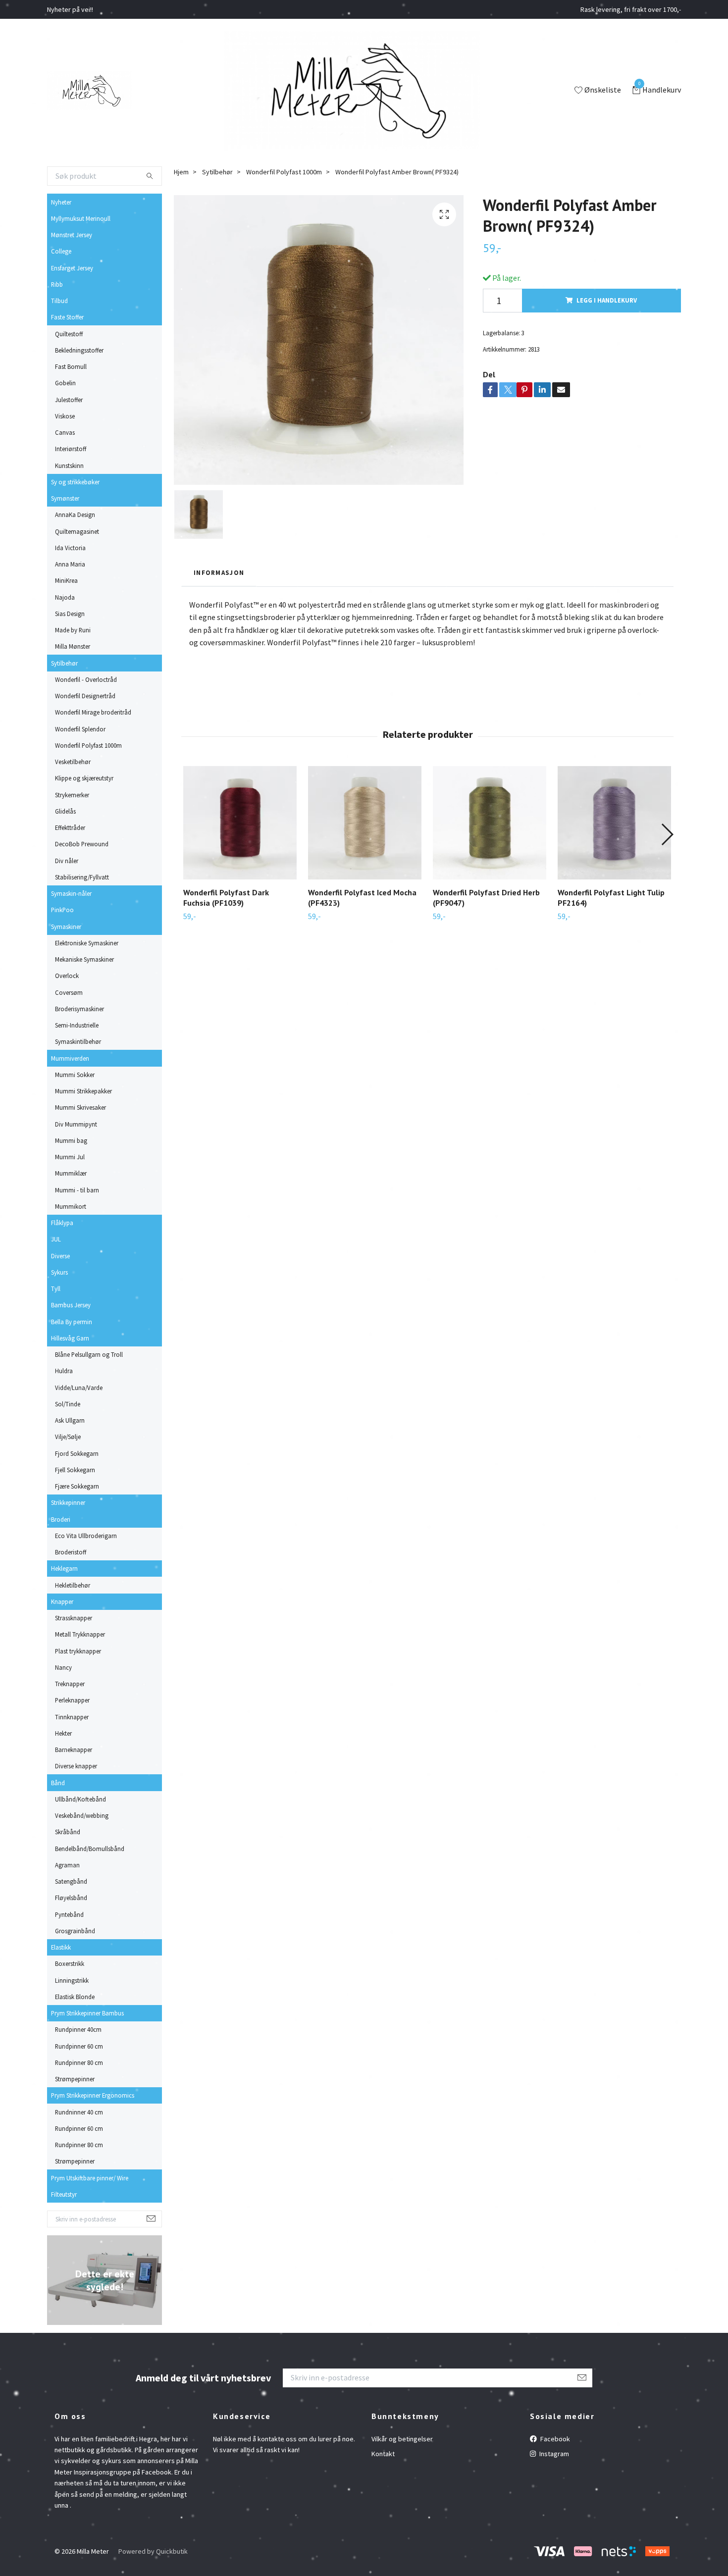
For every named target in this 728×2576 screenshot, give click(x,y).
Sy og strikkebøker (75, 482)
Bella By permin (72, 1322)
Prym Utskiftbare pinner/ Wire (90, 2178)
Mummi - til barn (77, 1190)
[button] (667, 834)
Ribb (57, 284)
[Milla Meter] (89, 91)
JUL (56, 1239)
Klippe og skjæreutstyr (84, 778)
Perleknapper (72, 1700)
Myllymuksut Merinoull (81, 218)
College (61, 251)
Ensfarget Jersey (72, 268)
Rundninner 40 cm (79, 2112)
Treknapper (70, 1684)
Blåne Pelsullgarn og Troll (89, 1354)
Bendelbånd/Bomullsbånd (90, 1849)
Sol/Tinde (68, 1404)
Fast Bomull (71, 366)
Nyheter (61, 202)
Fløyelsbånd (71, 1898)
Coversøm (69, 992)
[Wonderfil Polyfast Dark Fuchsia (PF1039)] (240, 823)
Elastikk (61, 1947)
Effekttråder (70, 827)
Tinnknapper (72, 1717)
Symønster (65, 498)
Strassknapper (74, 1618)
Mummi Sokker (75, 1075)
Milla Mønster (73, 646)
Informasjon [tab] (219, 572)
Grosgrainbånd (75, 1931)
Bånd (58, 1783)
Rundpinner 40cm (78, 2029)
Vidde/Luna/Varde (79, 1388)
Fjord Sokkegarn (77, 1453)
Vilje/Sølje (68, 1437)
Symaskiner (66, 927)
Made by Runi (73, 630)
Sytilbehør (64, 663)
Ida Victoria (70, 548)
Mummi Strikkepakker (83, 1091)
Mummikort (71, 1206)
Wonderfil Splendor (80, 729)
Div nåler (67, 861)
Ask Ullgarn (70, 1420)
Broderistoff (71, 1552)
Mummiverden (70, 1058)
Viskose (65, 416)
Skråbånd (68, 1832)
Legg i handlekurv (607, 300)
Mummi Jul (70, 1157)
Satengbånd (71, 1881)
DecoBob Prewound (82, 844)
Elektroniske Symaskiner (87, 943)
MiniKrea (66, 580)
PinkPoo (62, 910)
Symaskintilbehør (78, 1041)
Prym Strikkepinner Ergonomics (93, 2095)
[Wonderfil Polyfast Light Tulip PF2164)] (614, 823)
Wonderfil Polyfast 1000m (88, 745)
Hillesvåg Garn (70, 1338)
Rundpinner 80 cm (79, 2062)
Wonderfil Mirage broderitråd (93, 712)
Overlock (67, 976)
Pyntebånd (69, 1914)
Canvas (65, 432)
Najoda (65, 597)
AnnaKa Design (75, 515)
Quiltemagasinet (77, 531)
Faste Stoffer (67, 317)
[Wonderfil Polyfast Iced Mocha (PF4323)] (365, 823)
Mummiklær (71, 1173)
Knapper (62, 1601)
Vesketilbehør (73, 762)
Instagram (553, 2454)
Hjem (181, 172)
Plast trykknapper (78, 1651)
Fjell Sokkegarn (75, 1470)
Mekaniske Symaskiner (84, 959)
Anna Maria (70, 564)
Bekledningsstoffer (79, 350)
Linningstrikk (72, 1980)
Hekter (63, 1733)
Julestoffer (69, 400)
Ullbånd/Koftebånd (80, 1799)
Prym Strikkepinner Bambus (87, 2013)
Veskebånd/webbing (82, 1815)
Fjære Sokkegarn (77, 1486)
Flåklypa (62, 1223)
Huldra (64, 1371)
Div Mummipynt (76, 1124)
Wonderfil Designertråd (85, 696)
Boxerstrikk (70, 1963)
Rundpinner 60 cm (79, 2046)
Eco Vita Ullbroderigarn (86, 1536)
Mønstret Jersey (72, 235)
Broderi (61, 1519)
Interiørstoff (71, 449)
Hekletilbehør (73, 1585)
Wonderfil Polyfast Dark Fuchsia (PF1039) (226, 898)
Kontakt (383, 2454)
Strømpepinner (75, 2079)
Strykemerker (72, 795)
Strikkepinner (68, 1502)
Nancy (63, 1667)
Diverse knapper (76, 1766)
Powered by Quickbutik (153, 2551)
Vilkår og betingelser (402, 2439)
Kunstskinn (69, 465)
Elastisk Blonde (75, 1997)
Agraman (67, 1865)
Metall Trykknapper (80, 1634)
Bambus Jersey (71, 1305)
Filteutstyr (64, 2194)
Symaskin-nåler (71, 893)
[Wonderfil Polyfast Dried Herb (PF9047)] (490, 823)
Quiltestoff (69, 334)
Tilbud (59, 301)
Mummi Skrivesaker (80, 1107)
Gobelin (65, 383)
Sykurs (59, 1272)
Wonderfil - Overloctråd (86, 679)
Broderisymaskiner (79, 1009)
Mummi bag (71, 1140)
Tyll (56, 1288)
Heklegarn (64, 1568)
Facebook (554, 2439)
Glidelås (65, 811)
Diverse (60, 1256)
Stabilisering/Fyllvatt (82, 877)
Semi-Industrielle (77, 1025)
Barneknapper (74, 1750)
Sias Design (70, 614)
